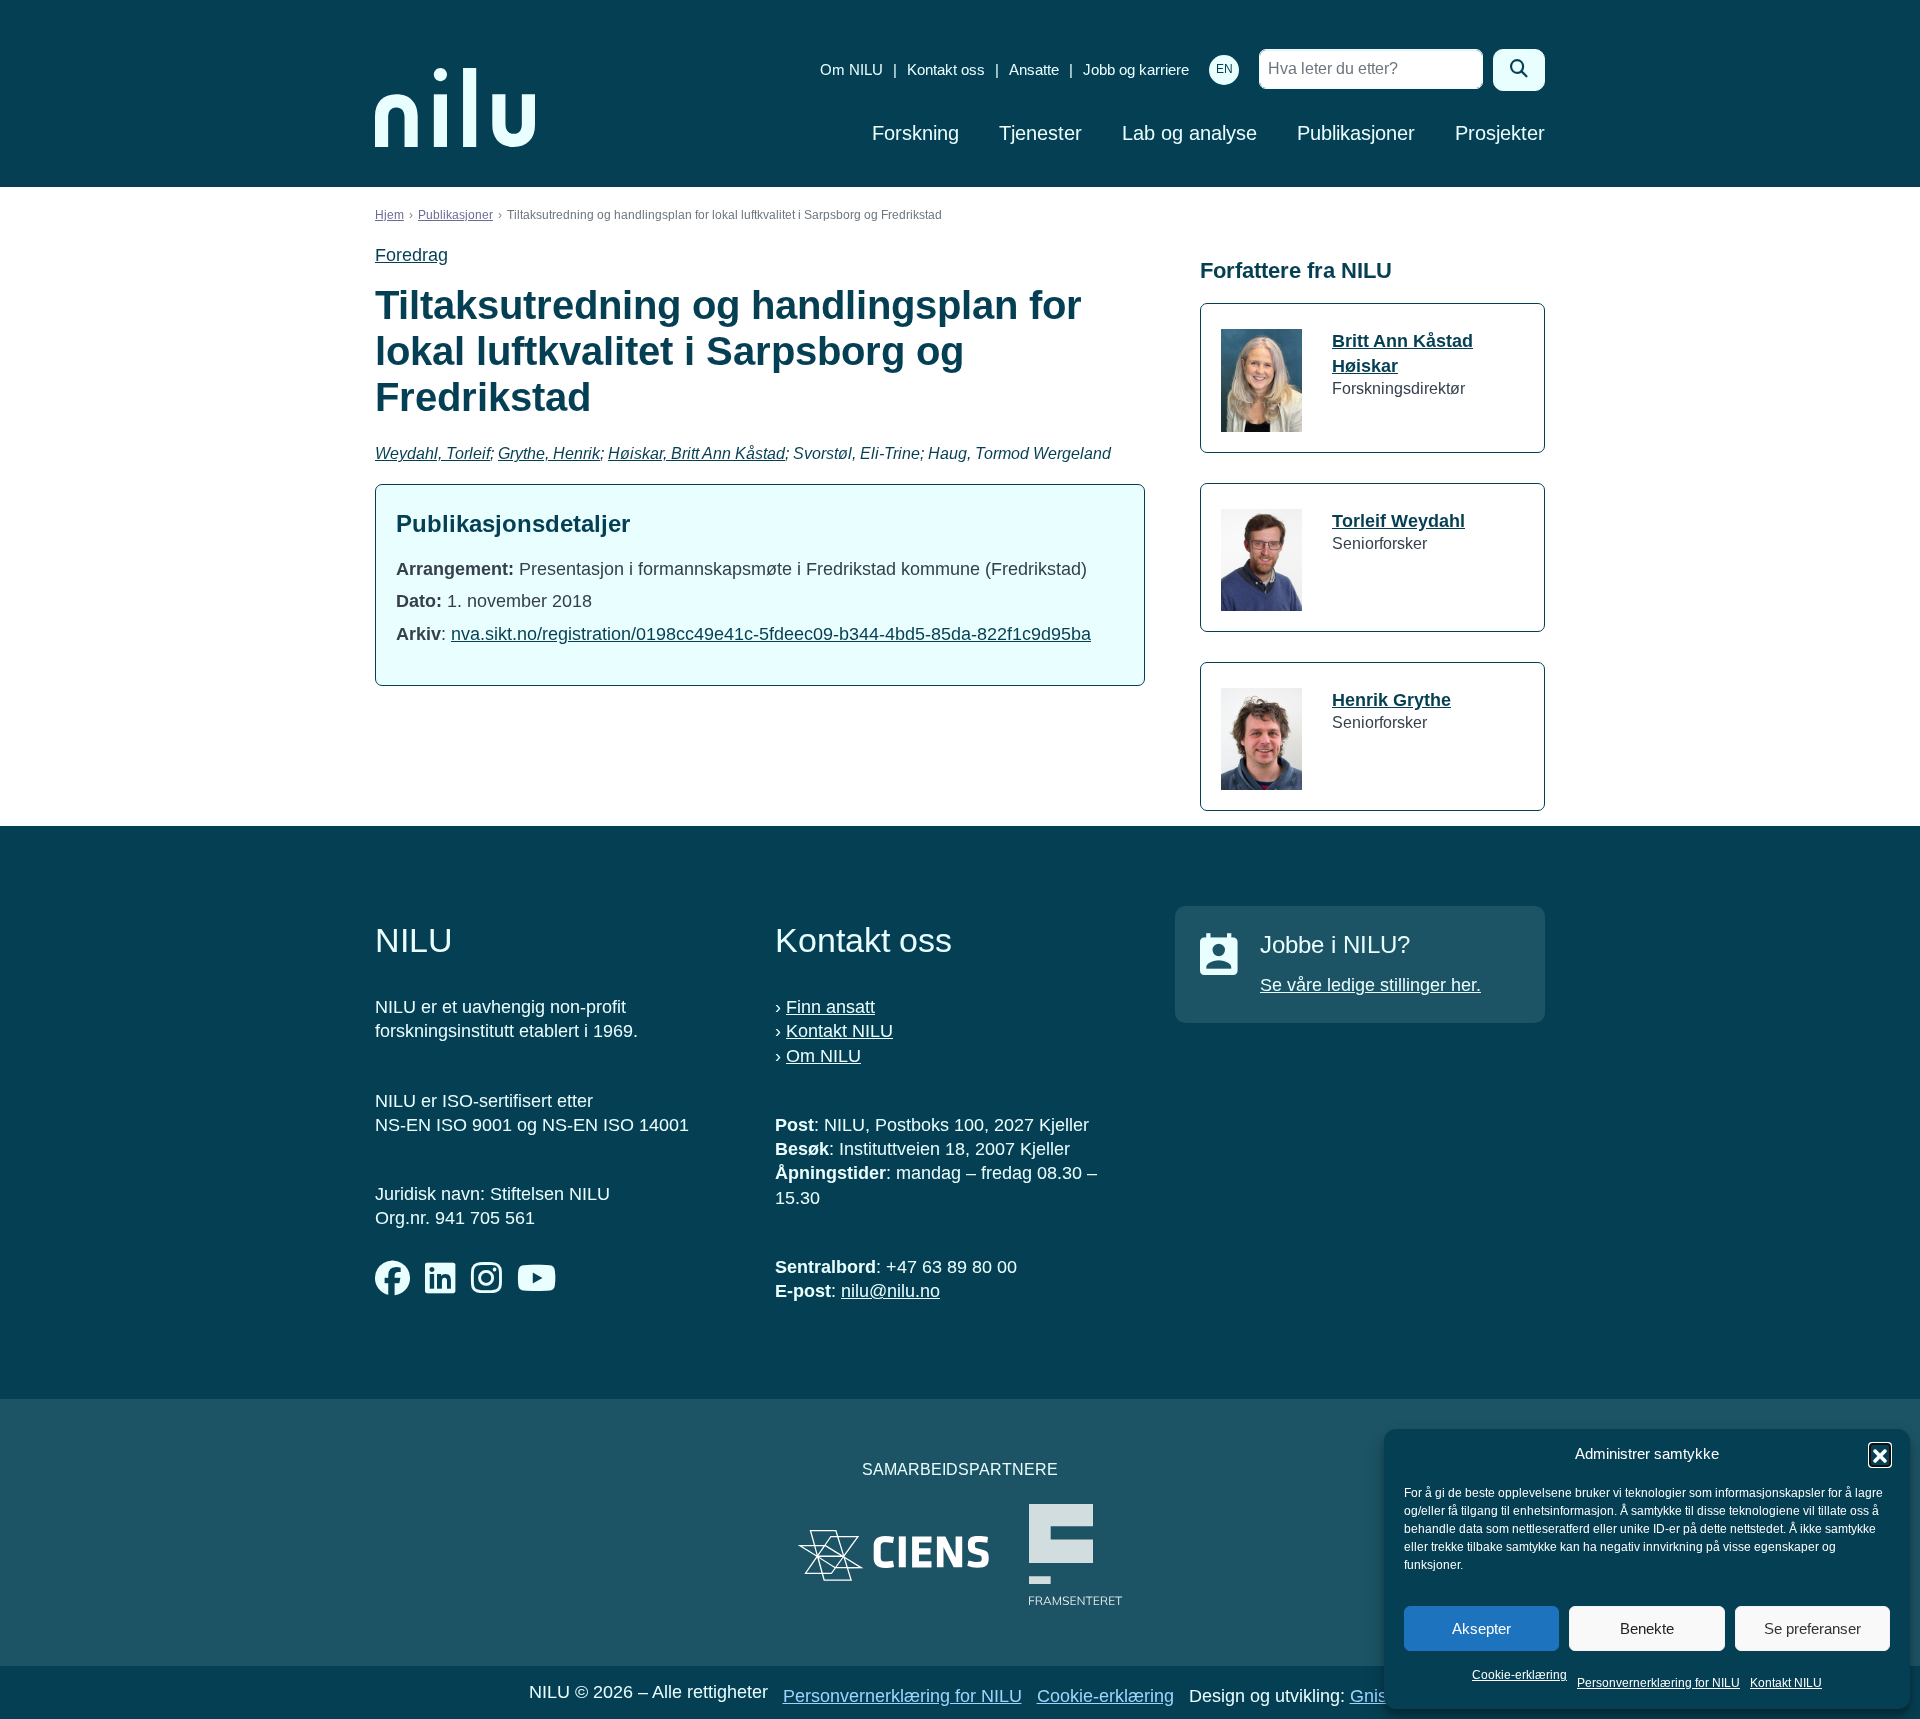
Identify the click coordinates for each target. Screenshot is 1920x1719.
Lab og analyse (1189, 133)
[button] (1880, 1454)
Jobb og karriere (1136, 69)
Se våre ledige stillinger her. (1370, 985)
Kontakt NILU (1786, 1683)
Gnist (1371, 1696)
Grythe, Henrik (549, 453)
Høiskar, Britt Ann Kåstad (696, 453)
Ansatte (1034, 69)
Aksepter (1481, 1628)
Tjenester (1040, 133)
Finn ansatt (830, 1007)
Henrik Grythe (1391, 700)
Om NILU (851, 69)
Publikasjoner (1356, 133)
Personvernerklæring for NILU (1658, 1683)
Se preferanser (1812, 1628)
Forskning (915, 133)
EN (1224, 69)
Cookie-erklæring (1519, 1675)
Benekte (1647, 1628)
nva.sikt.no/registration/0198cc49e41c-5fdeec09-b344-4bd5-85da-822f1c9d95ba (771, 634)
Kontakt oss (946, 69)
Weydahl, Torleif (432, 453)
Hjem (389, 215)
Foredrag (411, 255)
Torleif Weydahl (1398, 521)
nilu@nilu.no (890, 1291)
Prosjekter (1500, 133)
